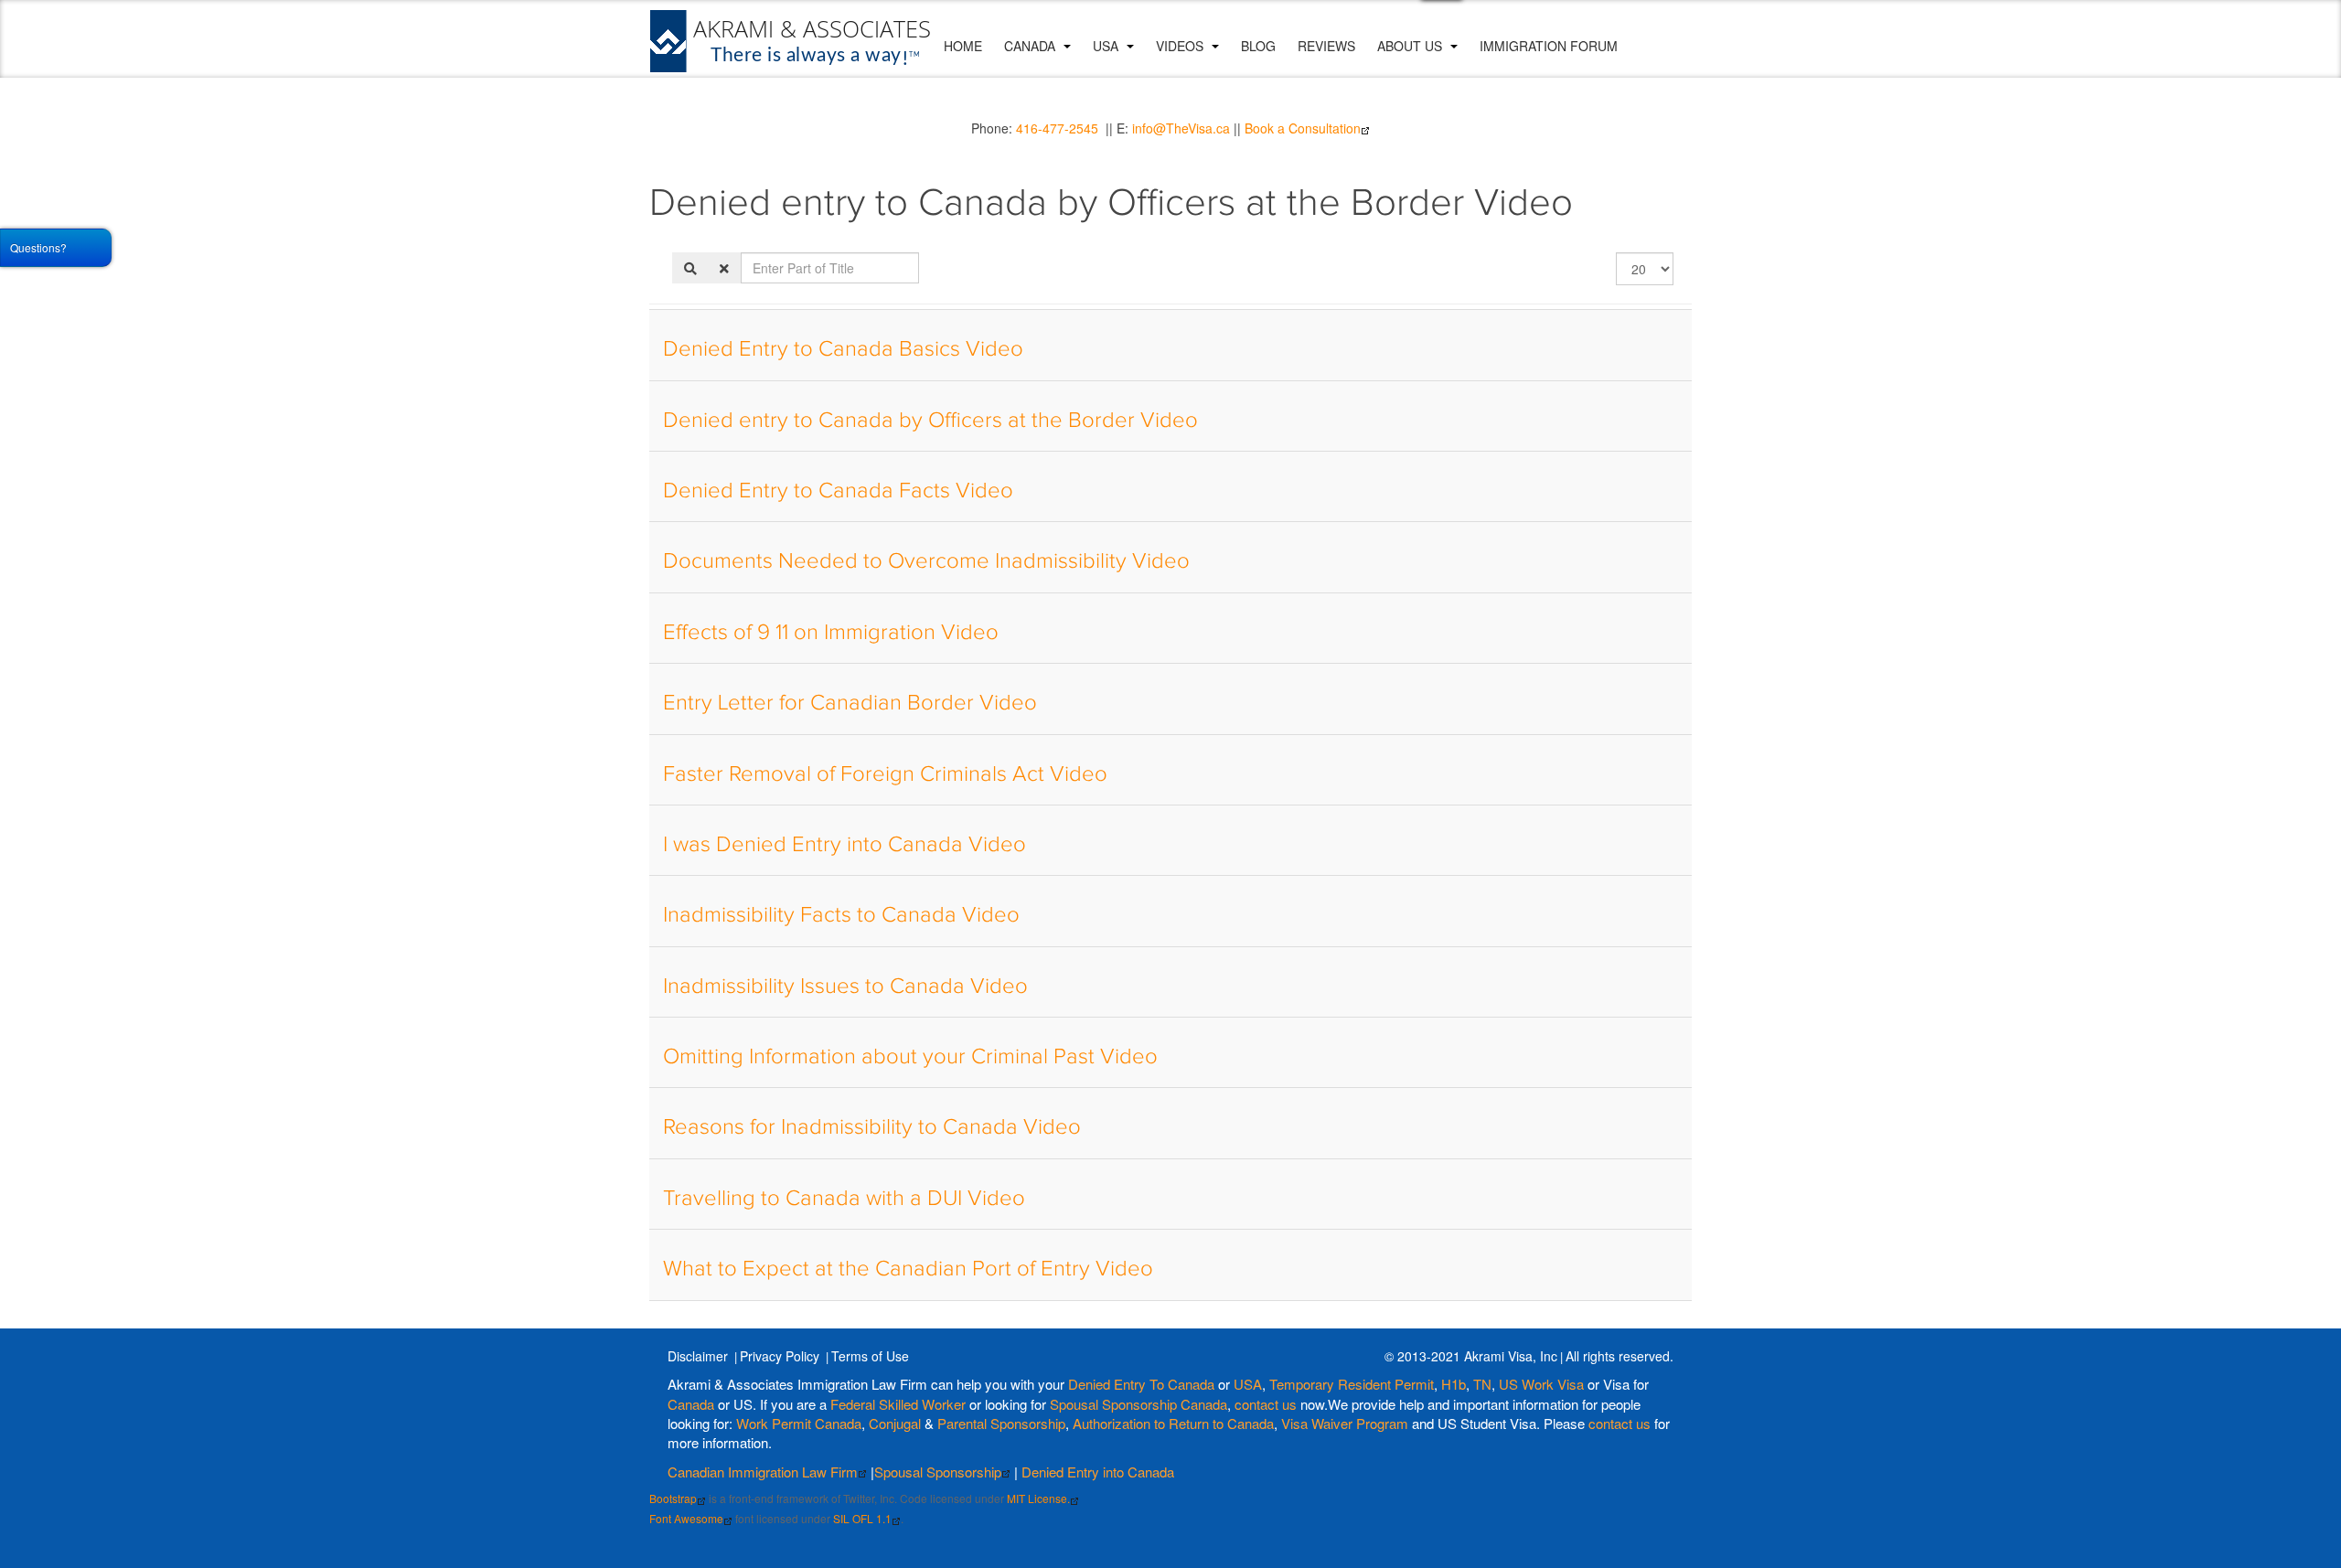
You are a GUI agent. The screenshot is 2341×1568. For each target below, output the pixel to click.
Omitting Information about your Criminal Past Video (910, 1057)
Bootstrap (673, 1498)
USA (1107, 46)
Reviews (1326, 46)
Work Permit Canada (799, 1423)
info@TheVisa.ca (1181, 128)
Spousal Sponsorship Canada (1138, 1404)
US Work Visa (1541, 1384)
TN (1482, 1384)
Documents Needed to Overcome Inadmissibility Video (926, 561)
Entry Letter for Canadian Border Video (850, 703)
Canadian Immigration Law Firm (763, 1472)
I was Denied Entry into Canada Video (844, 845)
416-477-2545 (1057, 128)
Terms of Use (870, 1356)
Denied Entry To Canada (1141, 1384)
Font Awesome (686, 1518)
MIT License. (1038, 1498)
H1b (1454, 1384)
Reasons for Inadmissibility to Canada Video (872, 1127)
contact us (1266, 1404)
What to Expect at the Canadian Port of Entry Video (908, 1269)
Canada (1032, 46)
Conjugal (897, 1423)
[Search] (690, 268)
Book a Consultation (1303, 128)
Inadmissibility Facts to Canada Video (841, 915)
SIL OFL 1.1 (862, 1518)
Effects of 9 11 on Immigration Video (831, 633)
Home (963, 46)
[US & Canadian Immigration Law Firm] (791, 41)
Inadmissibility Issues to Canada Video (845, 987)
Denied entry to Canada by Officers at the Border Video (930, 421)
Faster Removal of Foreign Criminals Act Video (885, 774)
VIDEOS (1181, 46)
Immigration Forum (1549, 46)
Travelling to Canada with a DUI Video (844, 1199)
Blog (1258, 46)
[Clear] (724, 268)
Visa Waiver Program (1345, 1423)
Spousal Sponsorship (938, 1472)
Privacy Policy (780, 1356)
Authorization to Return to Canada (1173, 1423)
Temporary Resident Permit (1352, 1384)
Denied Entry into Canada (1098, 1472)
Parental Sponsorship (1001, 1423)
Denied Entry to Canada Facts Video (838, 491)
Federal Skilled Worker (898, 1404)
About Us (1411, 46)
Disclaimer (698, 1356)
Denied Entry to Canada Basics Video (843, 349)
